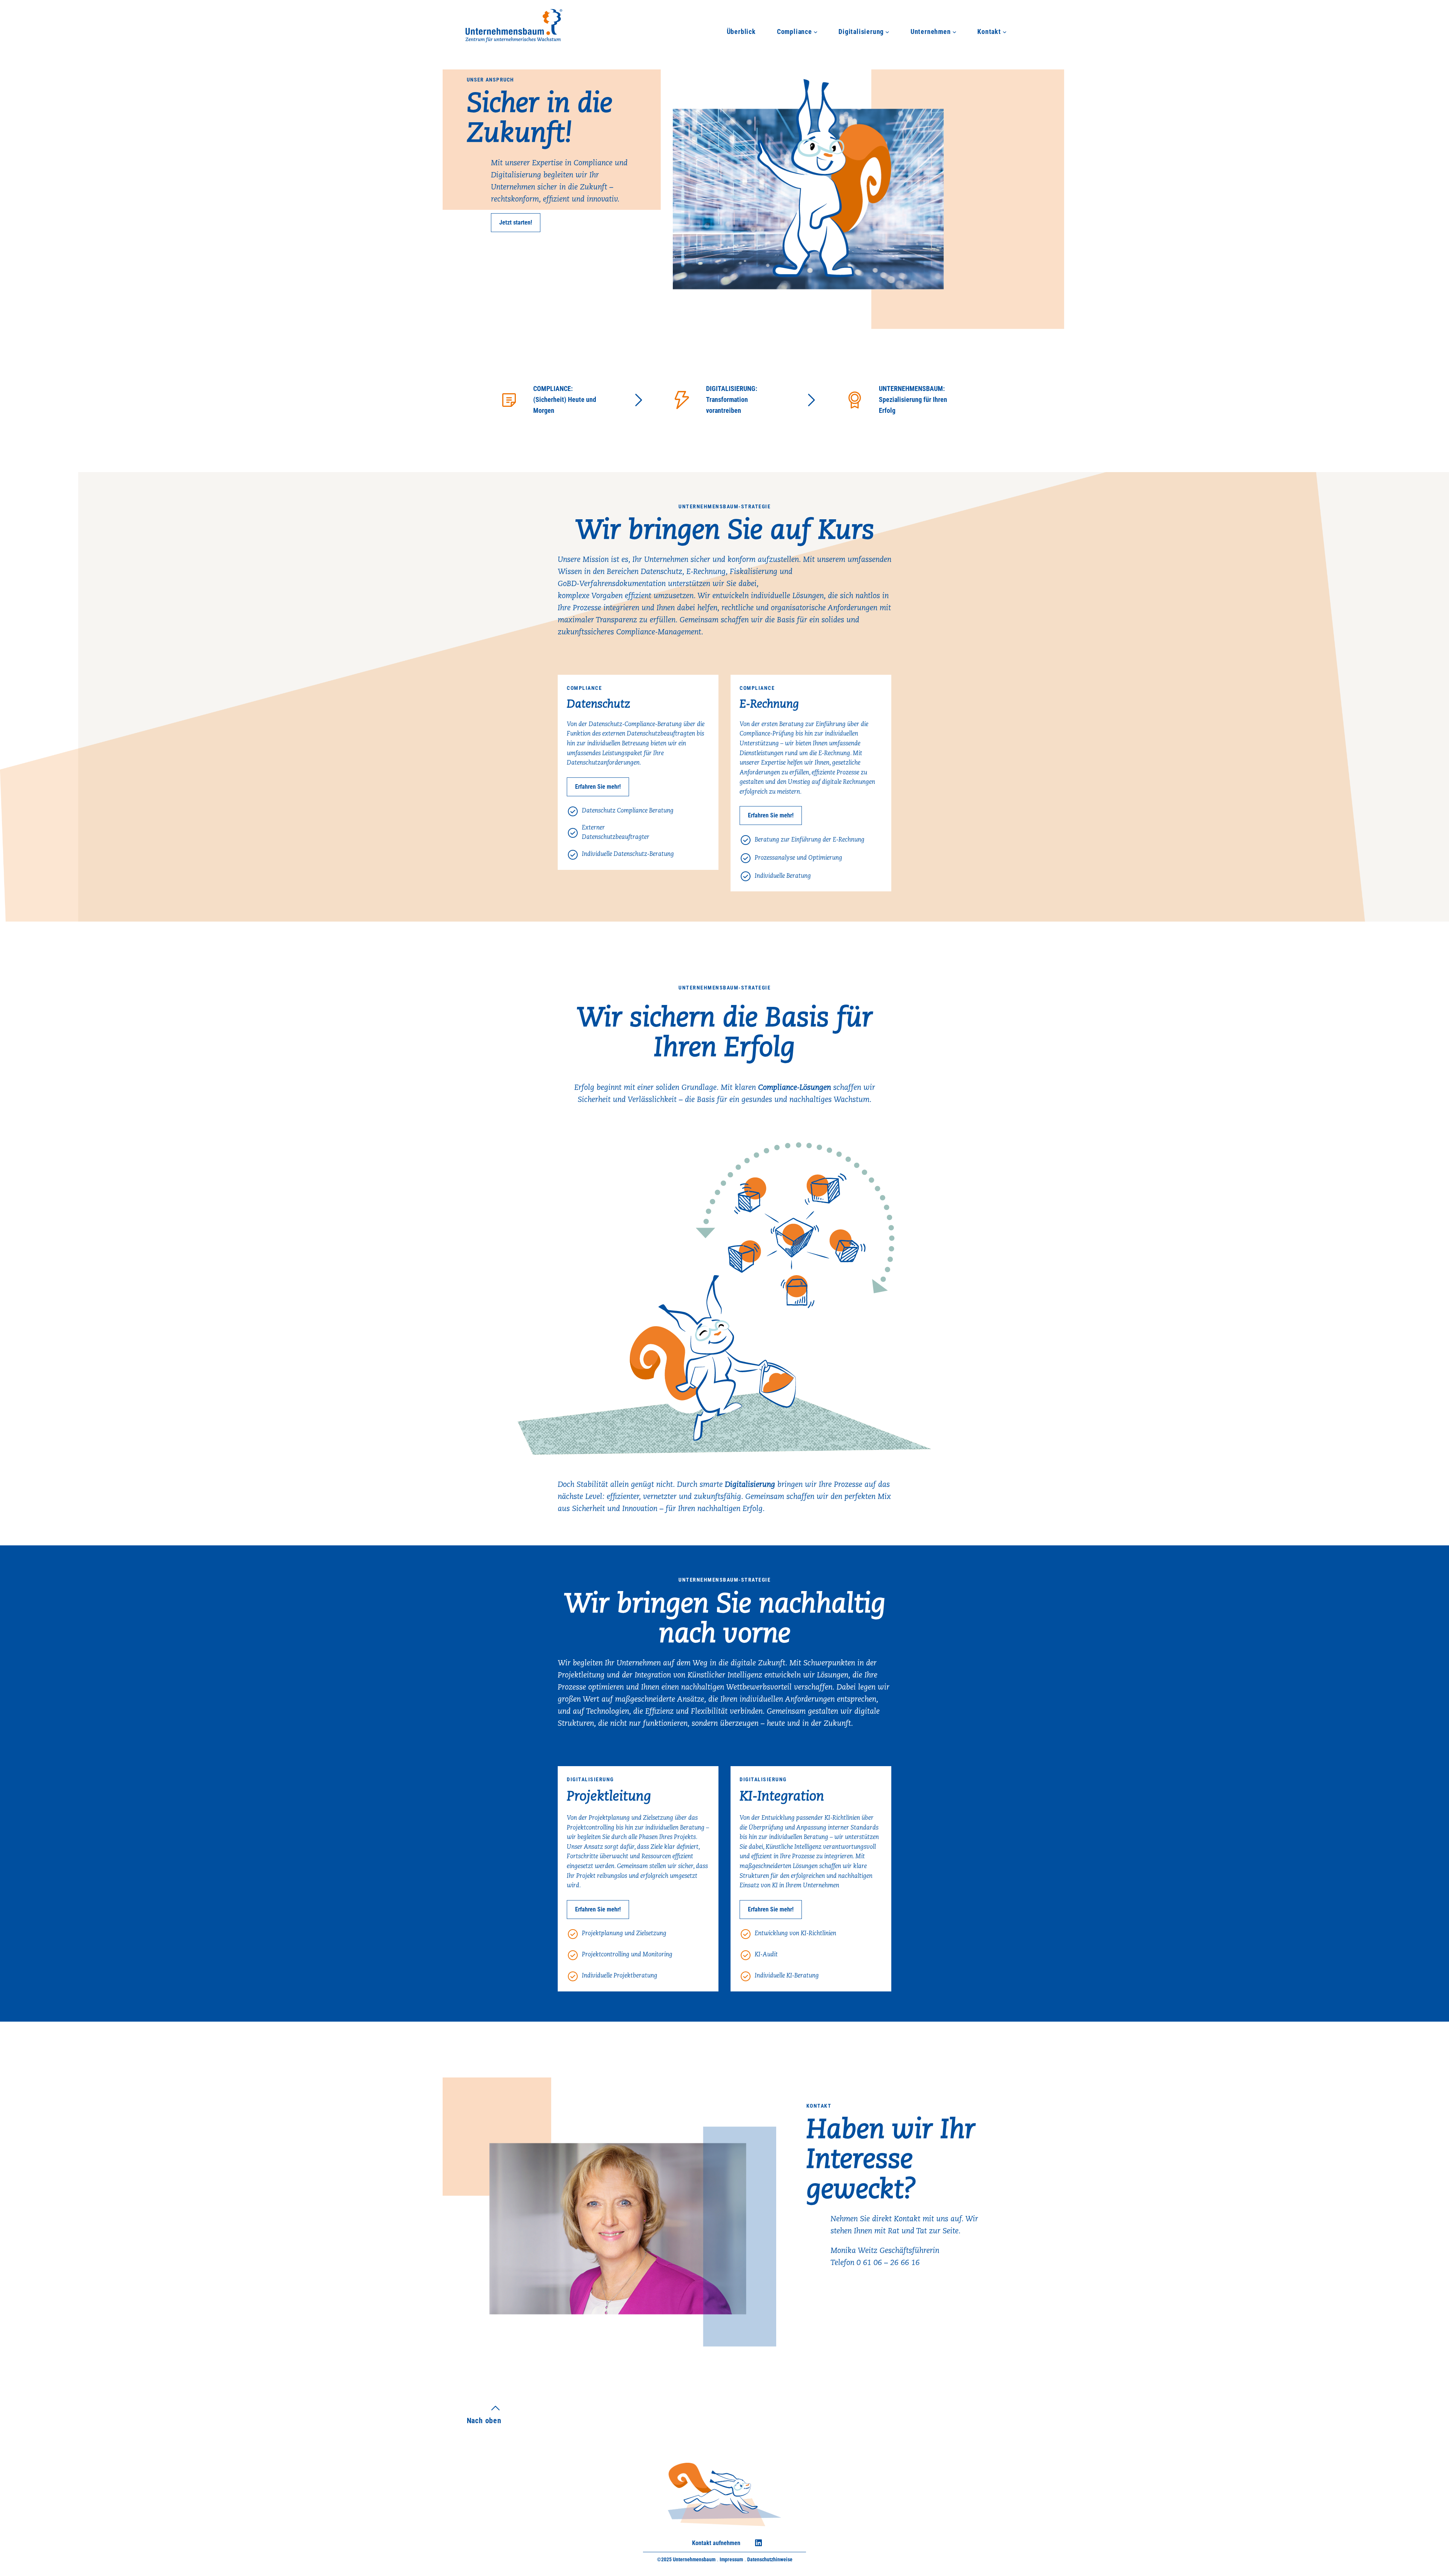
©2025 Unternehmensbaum (686, 2559)
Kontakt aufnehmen (716, 2543)
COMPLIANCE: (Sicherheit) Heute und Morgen (565, 399)
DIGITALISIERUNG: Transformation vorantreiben (732, 399)
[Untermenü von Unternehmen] (954, 32)
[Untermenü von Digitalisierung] (887, 32)
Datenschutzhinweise (770, 2559)
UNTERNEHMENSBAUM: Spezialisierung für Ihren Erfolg (913, 399)
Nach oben (484, 2421)
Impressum (731, 2559)
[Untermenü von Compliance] (816, 32)
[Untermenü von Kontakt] (1005, 32)
